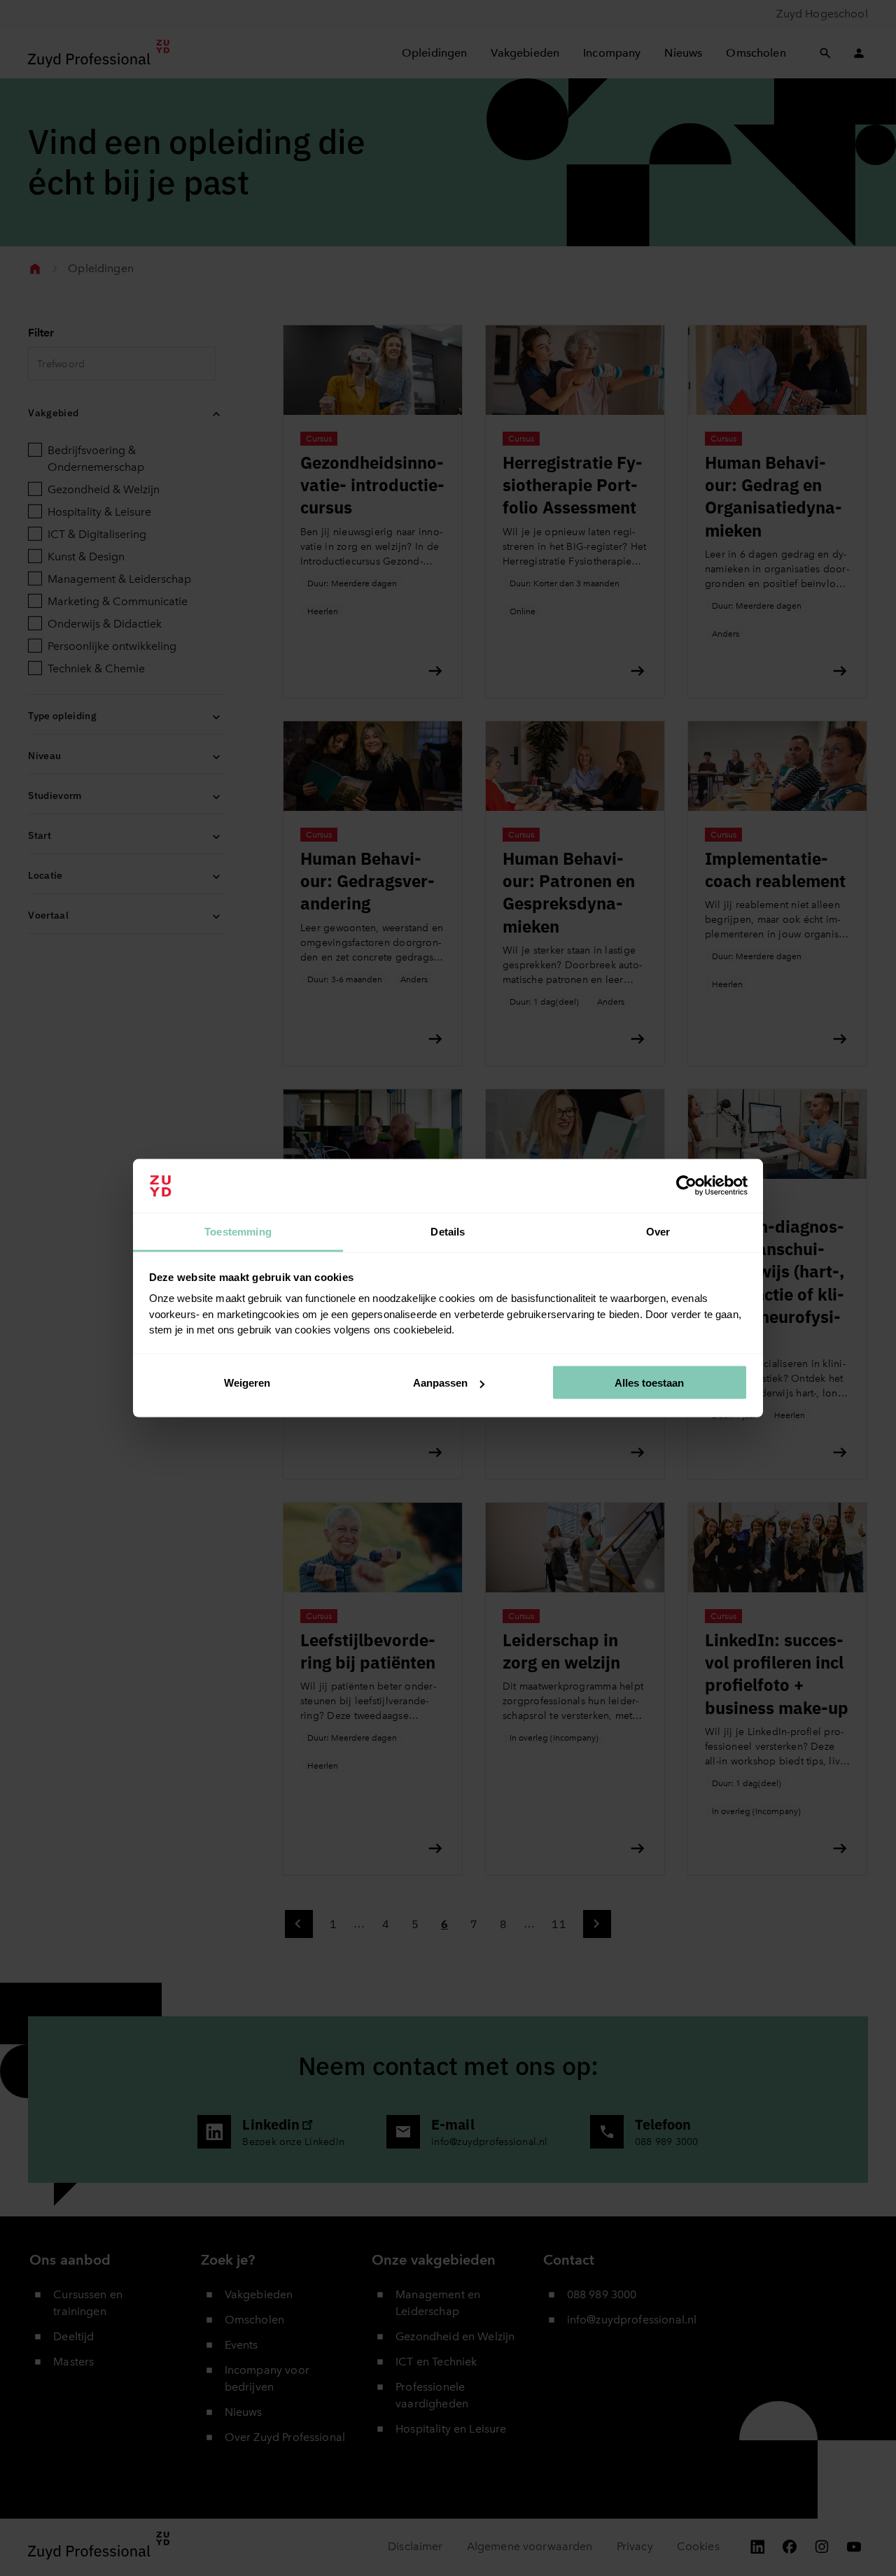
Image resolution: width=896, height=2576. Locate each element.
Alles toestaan (649, 1383)
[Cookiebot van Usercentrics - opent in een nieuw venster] (686, 1186)
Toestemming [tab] (238, 1231)
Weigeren (247, 1383)
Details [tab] (448, 1231)
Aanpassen (440, 1383)
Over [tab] (658, 1231)
